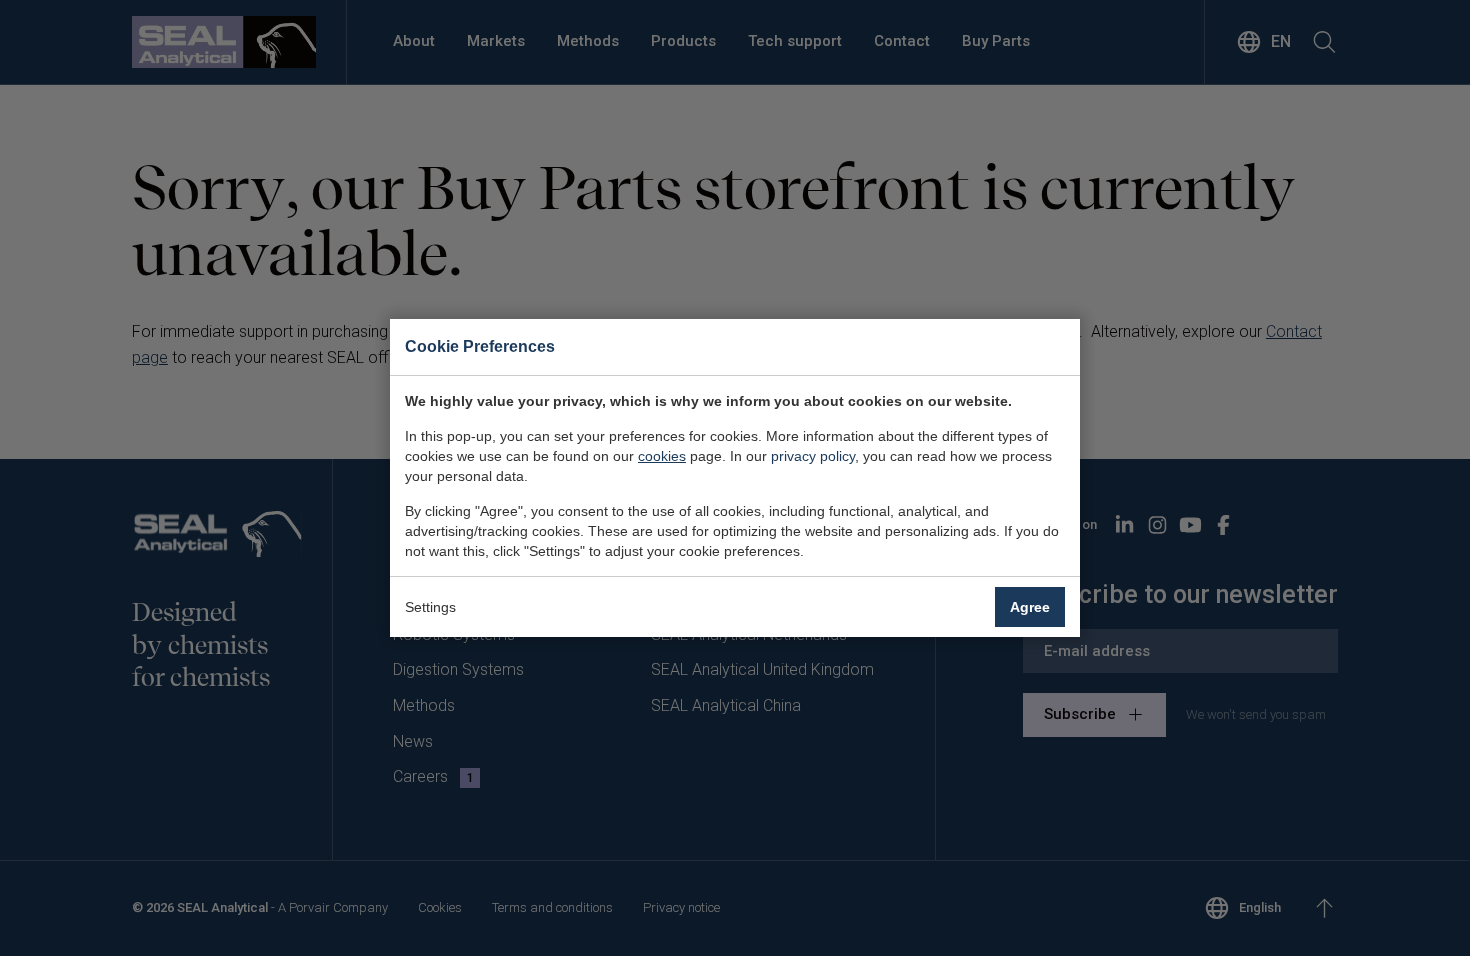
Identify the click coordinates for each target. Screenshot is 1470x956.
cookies (662, 456)
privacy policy (813, 456)
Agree (1030, 607)
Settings (430, 607)
